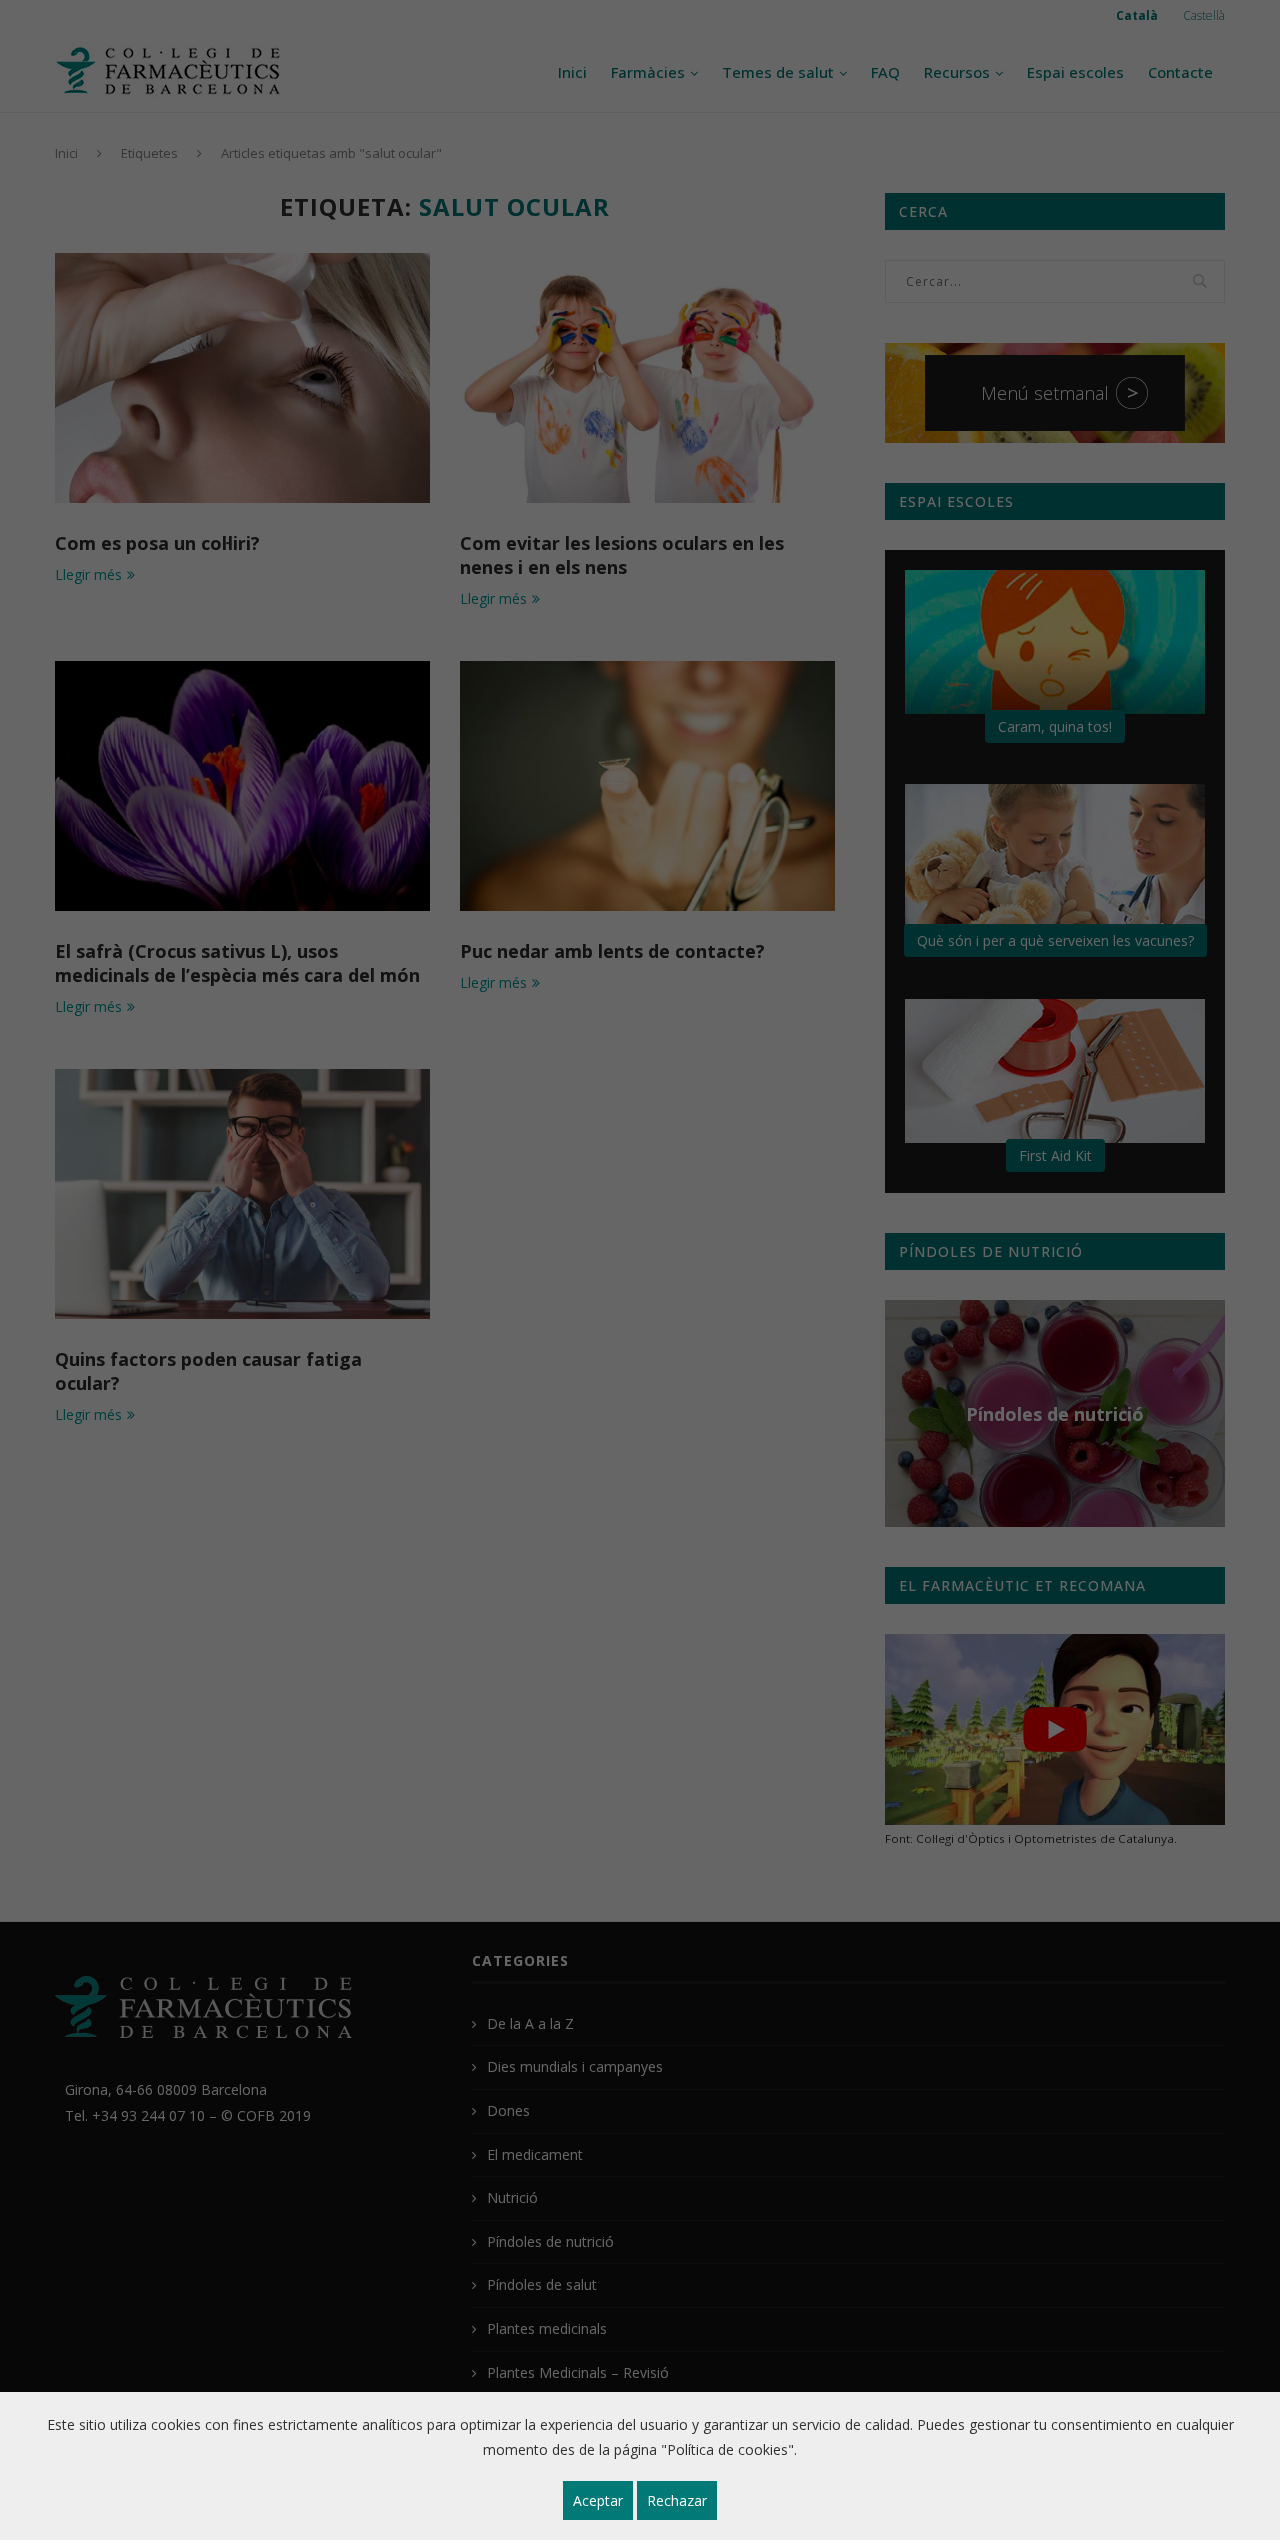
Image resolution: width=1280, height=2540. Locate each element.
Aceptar (598, 2500)
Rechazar (677, 2500)
